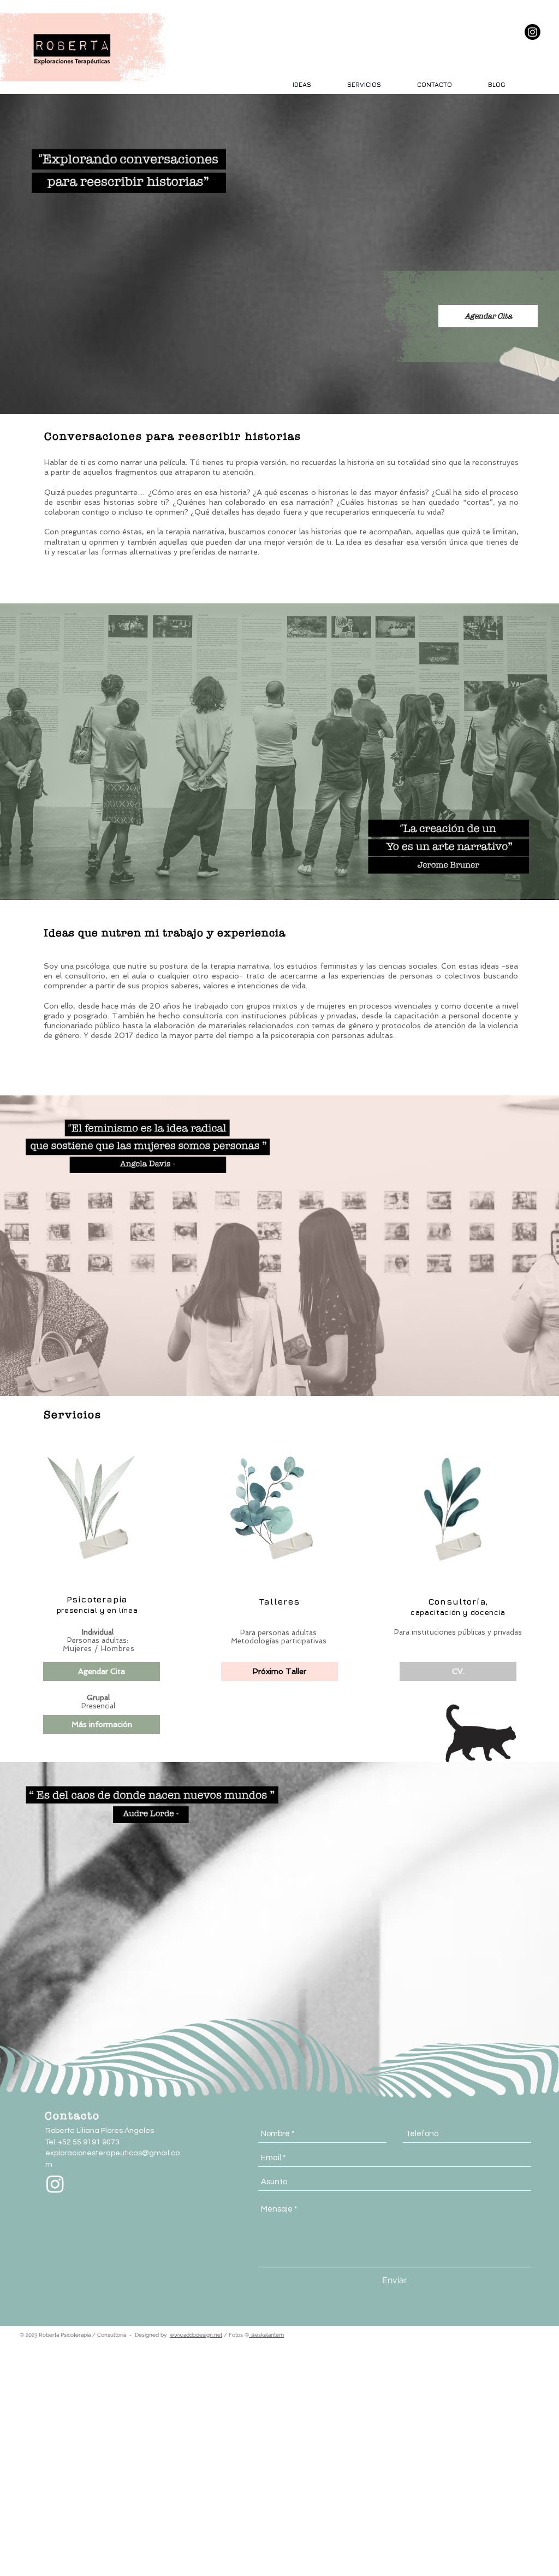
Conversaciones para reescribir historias (173, 436)
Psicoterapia (97, 1599)
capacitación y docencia (458, 1612)
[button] (279, 1672)
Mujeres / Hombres (99, 1649)
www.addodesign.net (196, 2335)
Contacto (72, 2115)
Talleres (279, 1601)
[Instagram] (533, 32)
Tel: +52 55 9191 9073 (82, 2142)
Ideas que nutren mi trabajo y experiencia (165, 933)
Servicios (73, 1414)
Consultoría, (458, 1601)
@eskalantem (266, 2335)
